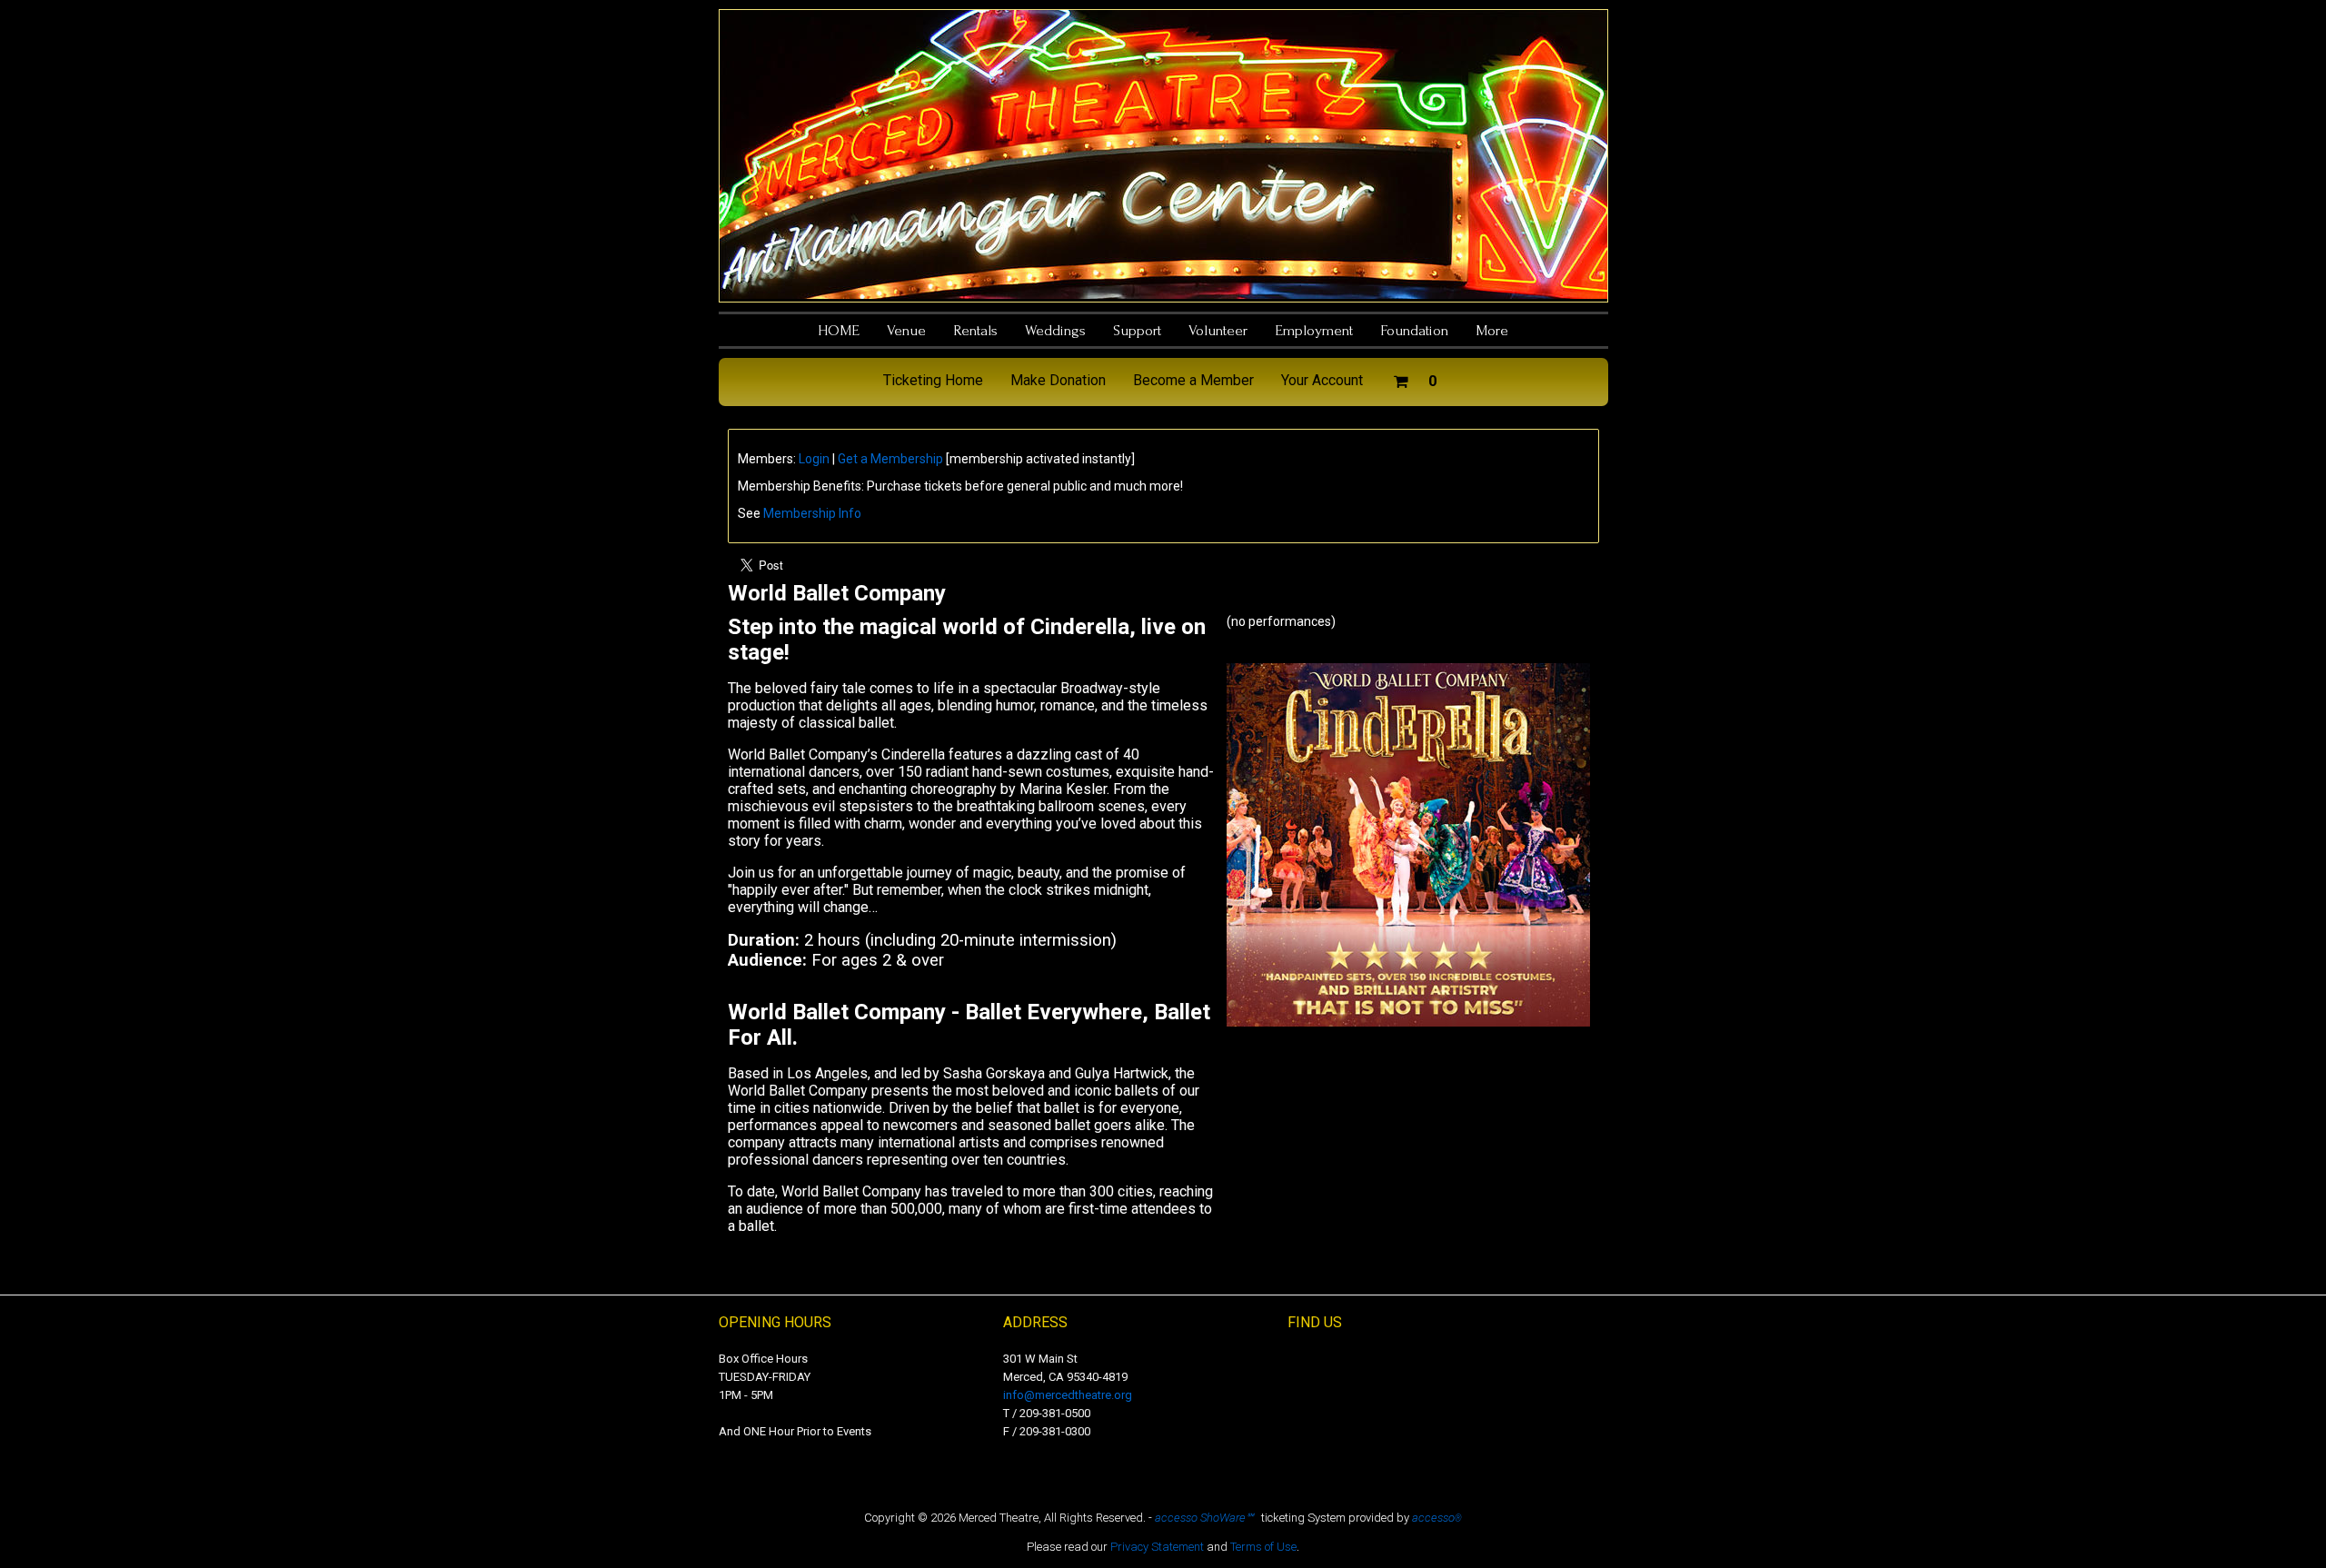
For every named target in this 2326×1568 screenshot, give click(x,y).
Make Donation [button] (1058, 380)
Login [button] (814, 459)
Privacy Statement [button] (1157, 1547)
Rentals (975, 330)
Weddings (1055, 330)
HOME (839, 330)
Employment (1314, 330)
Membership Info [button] (812, 513)
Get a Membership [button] (890, 459)
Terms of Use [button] (1263, 1547)
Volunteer (1218, 330)
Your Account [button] (1322, 380)
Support (1137, 330)
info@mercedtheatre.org (1068, 1395)
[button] (1415, 378)
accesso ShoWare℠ (1204, 1518)
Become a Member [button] (1193, 380)
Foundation (1414, 330)
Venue (906, 330)
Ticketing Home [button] (933, 380)
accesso (1437, 1518)
